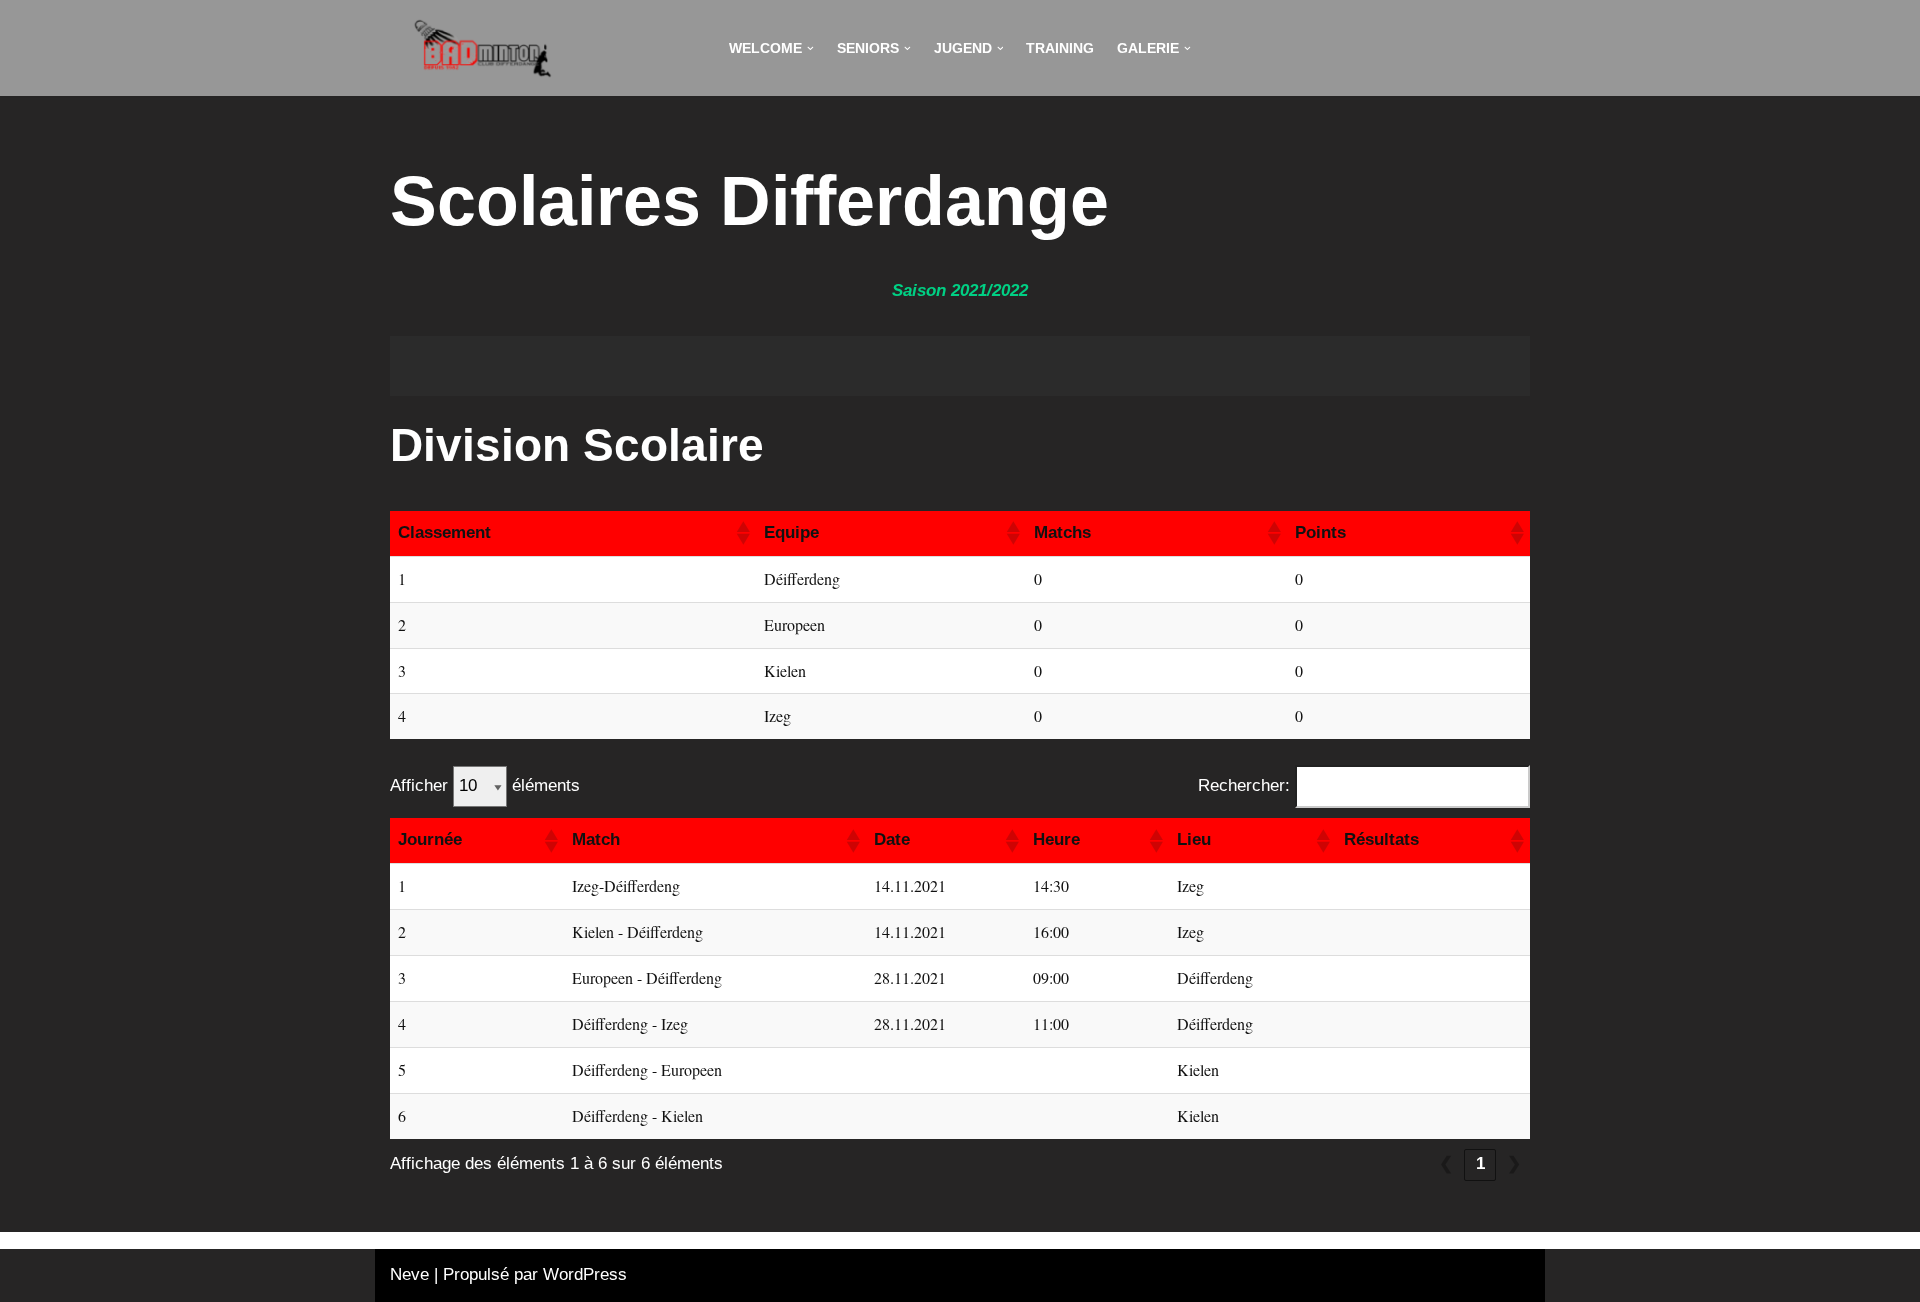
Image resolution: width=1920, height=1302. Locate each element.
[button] (810, 48)
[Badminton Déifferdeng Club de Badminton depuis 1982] (484, 48)
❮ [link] (1446, 1163)
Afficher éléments (485, 785)
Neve (409, 1274)
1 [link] (1480, 1163)
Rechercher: (1244, 785)
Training (1060, 48)
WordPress (585, 1274)
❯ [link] (1514, 1163)
